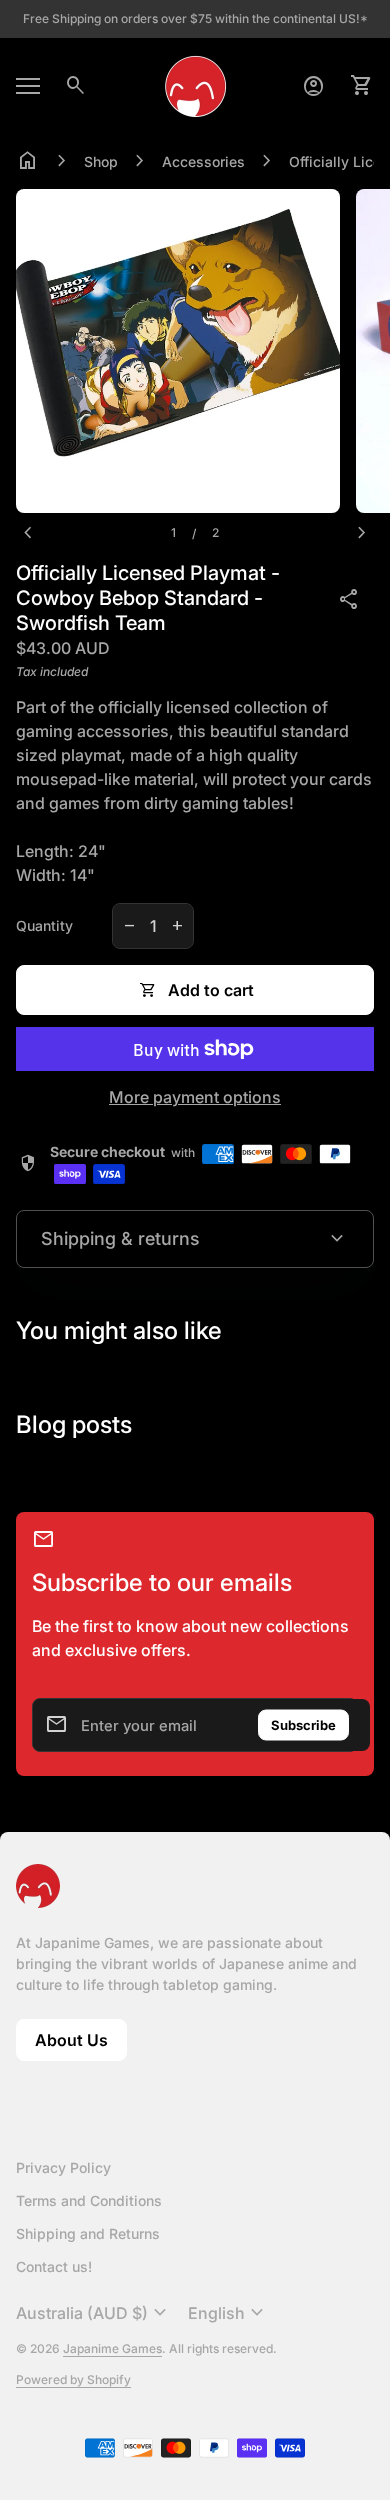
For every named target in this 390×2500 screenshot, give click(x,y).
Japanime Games (112, 2348)
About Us (81, 2045)
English (228, 2313)
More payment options (195, 1097)
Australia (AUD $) (94, 2313)
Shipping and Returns (88, 2233)
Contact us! (54, 2266)
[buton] (94, 2313)
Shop (101, 161)
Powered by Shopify (73, 2379)
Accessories (203, 161)
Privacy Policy (63, 2167)
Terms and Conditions (89, 2200)
